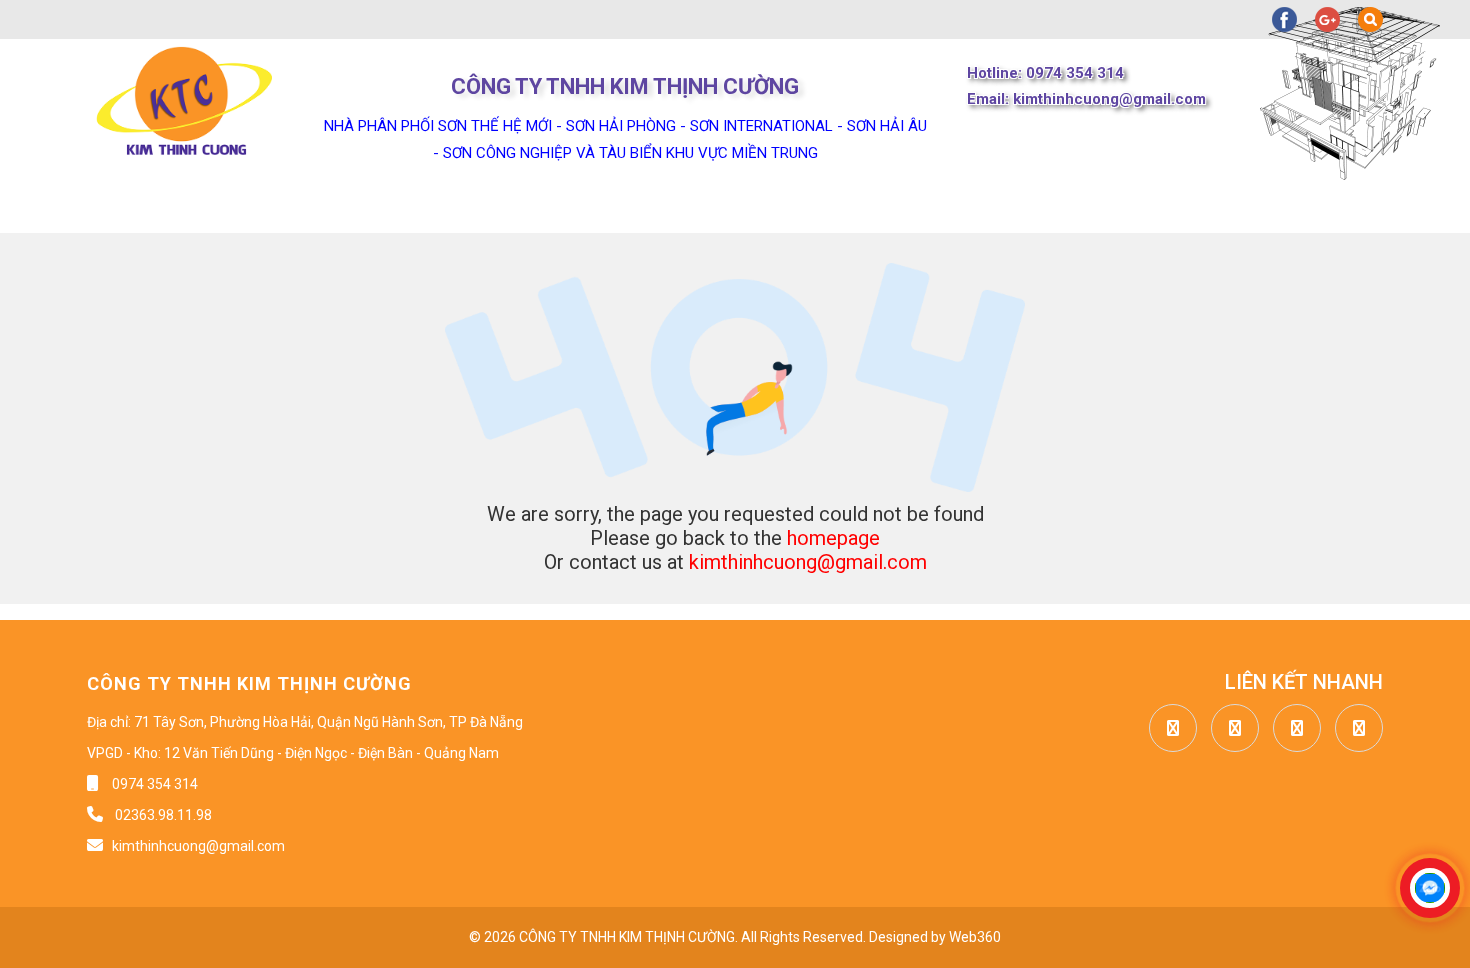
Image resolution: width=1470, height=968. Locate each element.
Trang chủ (135, 208)
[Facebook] (1168, 729)
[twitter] (1230, 729)
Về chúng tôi (301, 208)
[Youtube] (1292, 729)
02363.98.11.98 (162, 815)
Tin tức (614, 208)
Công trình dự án (786, 208)
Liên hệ (956, 208)
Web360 (975, 937)
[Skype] (1354, 729)
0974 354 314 (155, 784)
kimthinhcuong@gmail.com (808, 562)
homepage (833, 538)
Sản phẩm (462, 208)
